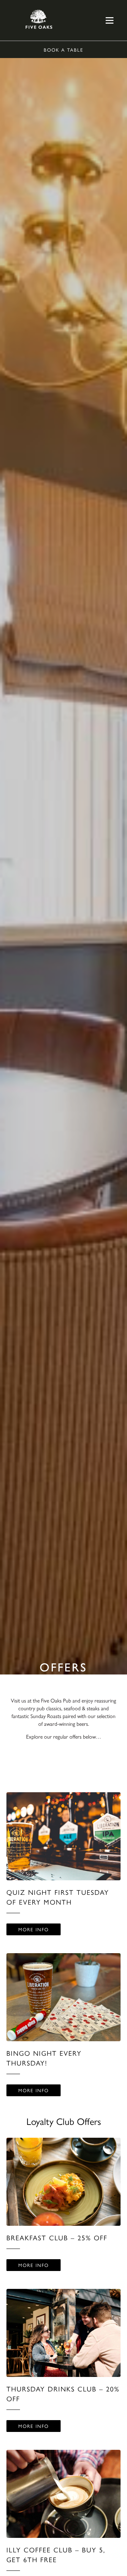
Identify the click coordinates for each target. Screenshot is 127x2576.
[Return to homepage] (39, 20)
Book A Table (63, 50)
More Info (34, 1929)
